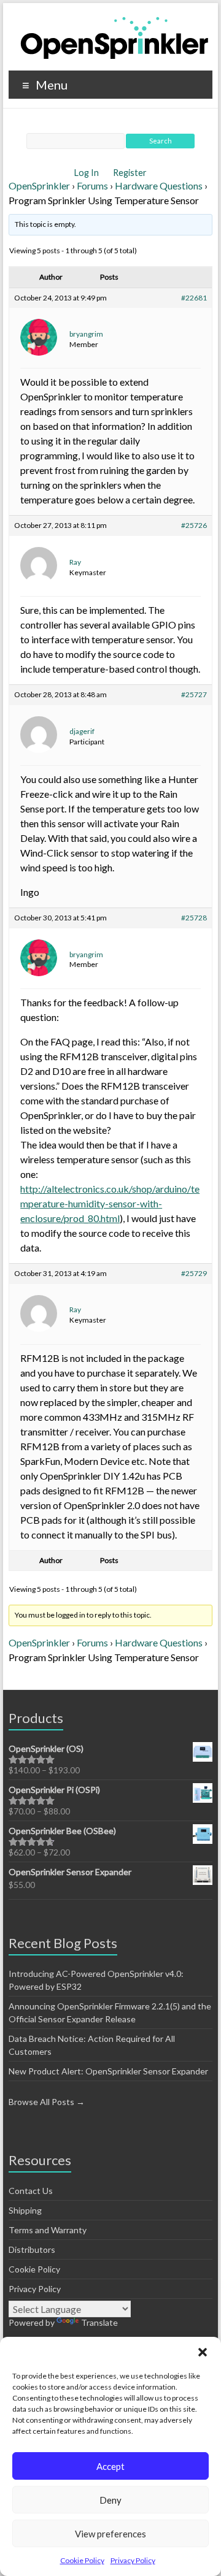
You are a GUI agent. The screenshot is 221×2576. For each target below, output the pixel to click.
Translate (99, 2322)
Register (130, 173)
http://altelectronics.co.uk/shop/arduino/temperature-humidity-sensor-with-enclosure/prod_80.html (110, 1203)
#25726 (194, 525)
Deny (110, 2500)
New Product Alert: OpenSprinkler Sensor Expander (108, 2071)
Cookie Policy (82, 2560)
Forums (92, 185)
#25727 (194, 694)
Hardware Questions (159, 185)
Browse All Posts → (47, 2102)
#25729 (194, 1273)
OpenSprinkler (39, 185)
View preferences (110, 2534)
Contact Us (31, 2191)
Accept (110, 2466)
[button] (203, 2352)
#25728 (194, 918)
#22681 (194, 298)
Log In (87, 173)
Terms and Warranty (48, 2230)
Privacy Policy (133, 2560)
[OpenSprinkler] (114, 37)
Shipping (25, 2210)
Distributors (32, 2249)
